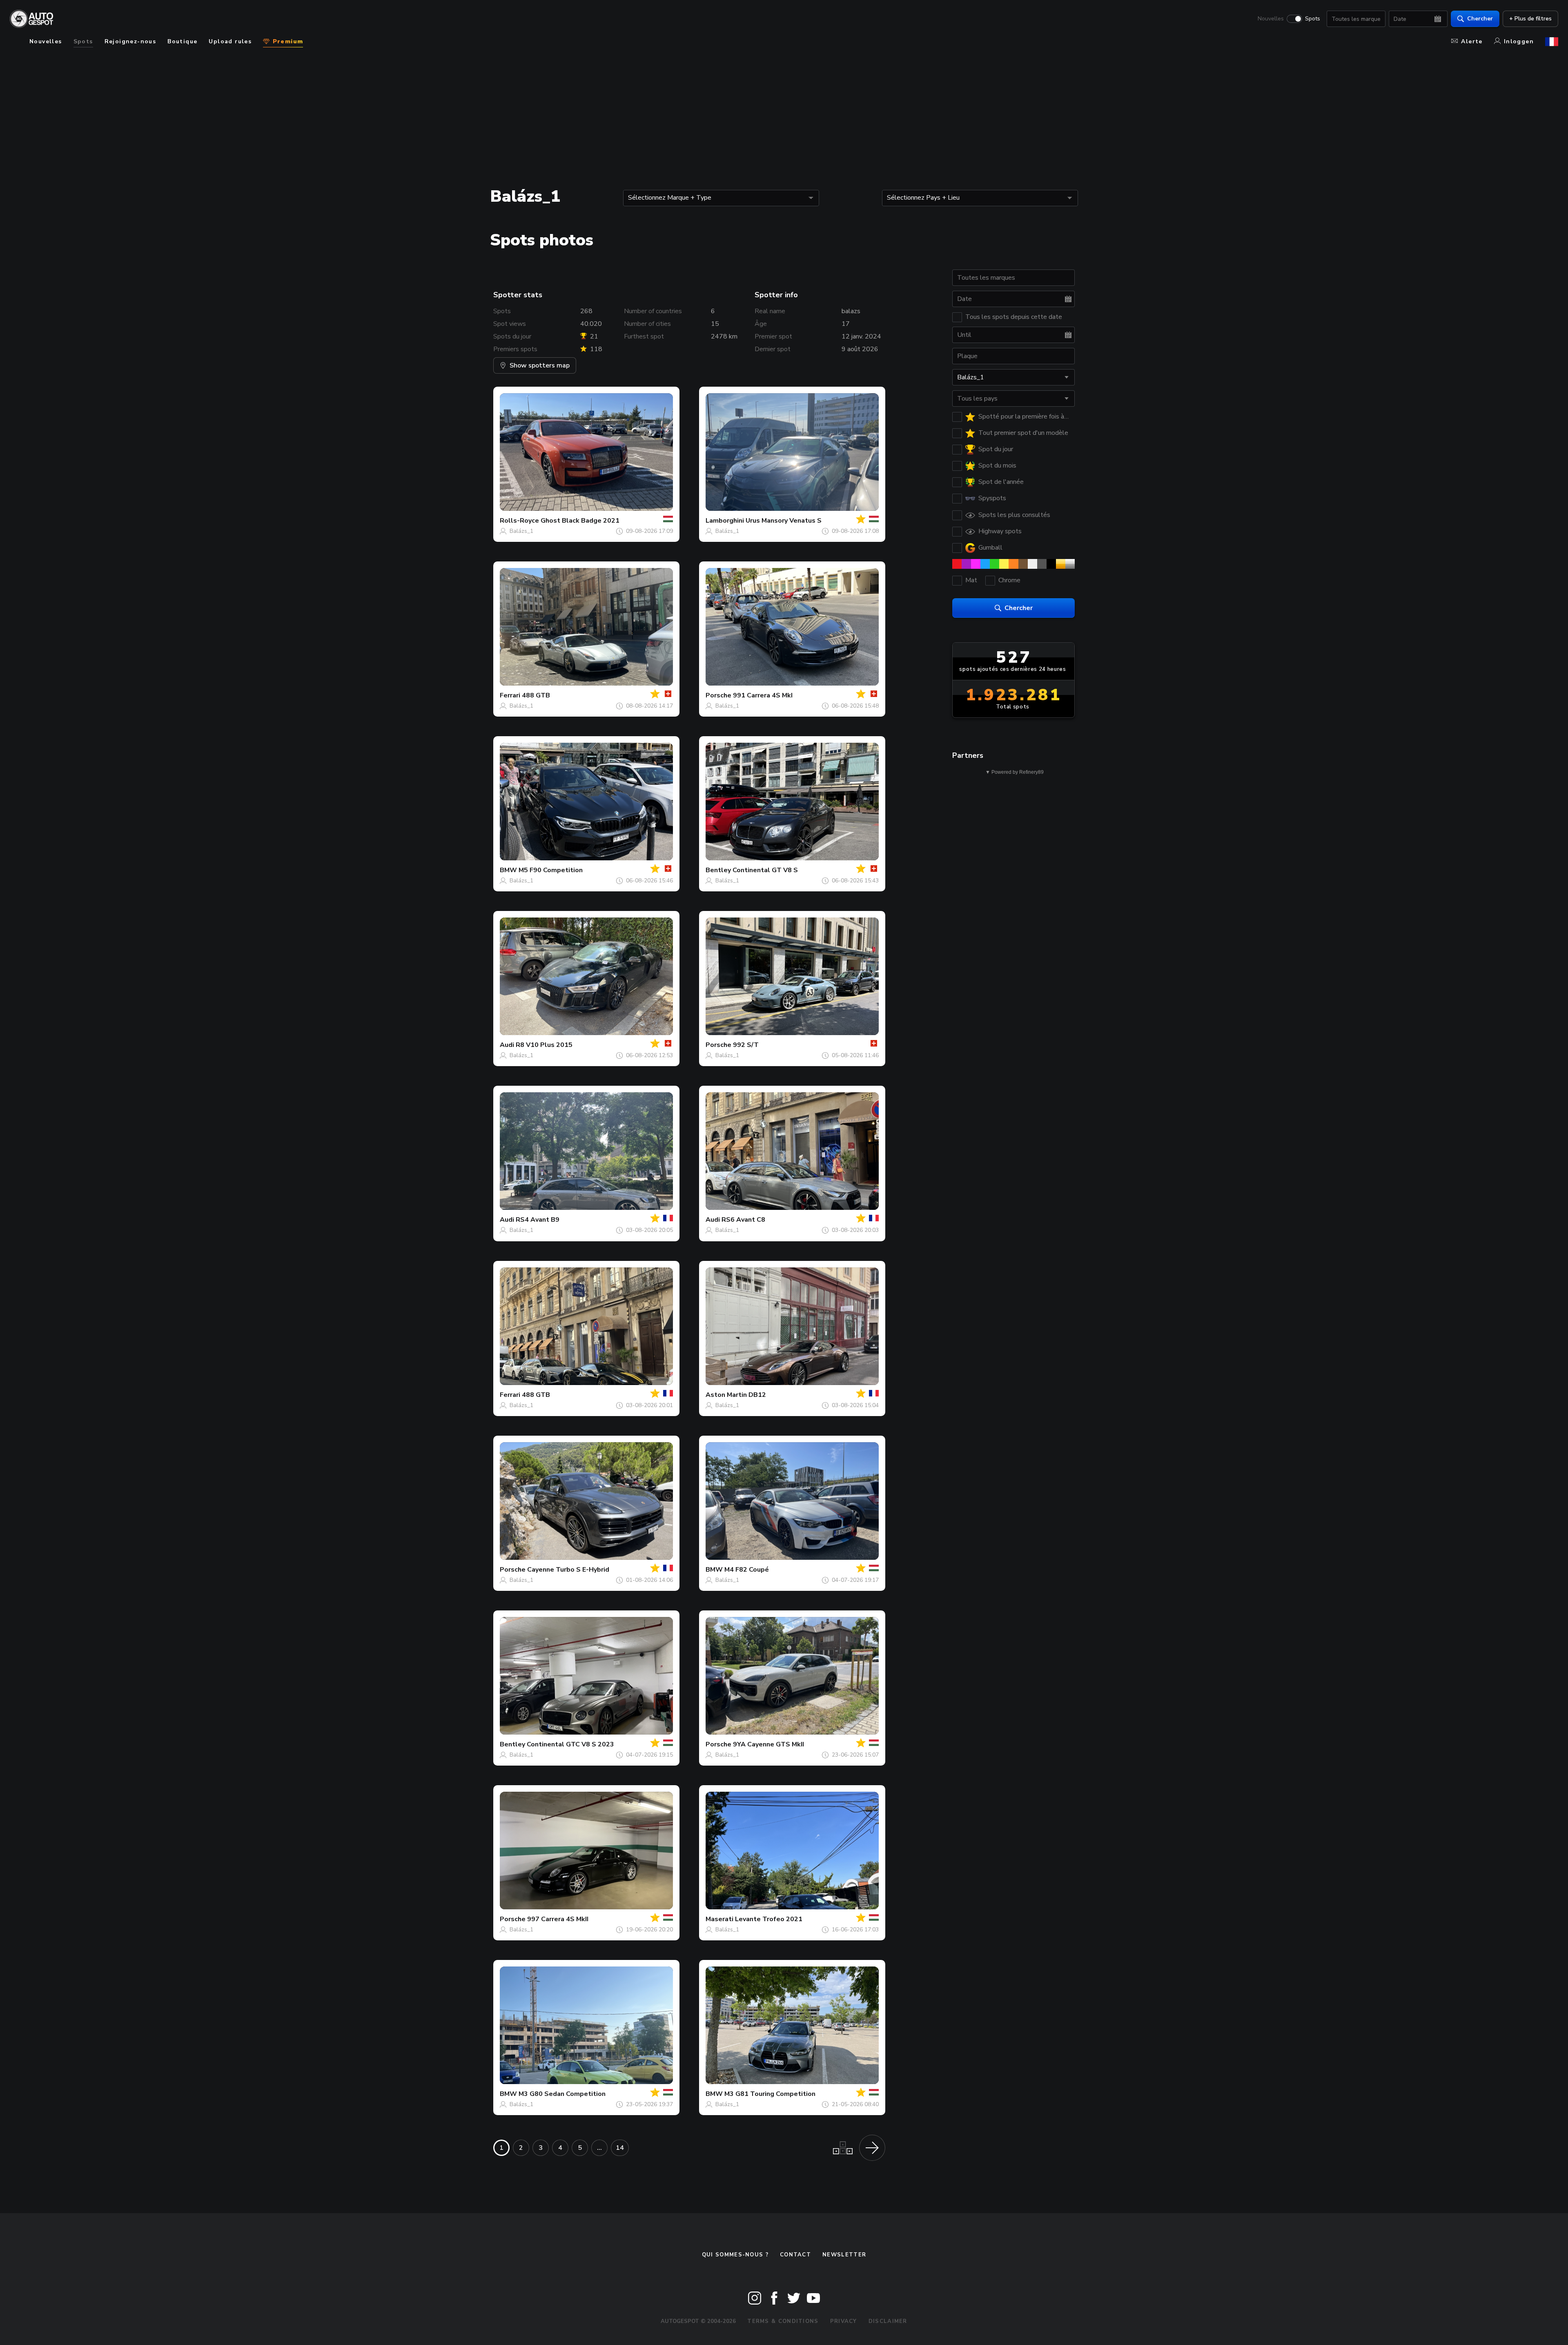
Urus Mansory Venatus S (784, 521)
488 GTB (536, 695)
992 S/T (746, 1045)
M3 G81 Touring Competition (770, 2094)
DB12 (757, 1395)
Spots (1313, 19)
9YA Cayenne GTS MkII (768, 1744)
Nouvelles (1271, 19)
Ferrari (510, 695)
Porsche (718, 695)
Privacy (844, 2321)
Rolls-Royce (519, 521)
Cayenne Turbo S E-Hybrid (568, 1570)
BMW (508, 870)
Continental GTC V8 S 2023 (570, 1744)
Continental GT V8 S (765, 870)
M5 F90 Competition (551, 870)
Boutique (182, 41)
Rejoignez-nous (130, 41)
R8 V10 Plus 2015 (544, 1045)
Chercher (1480, 19)
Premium (287, 41)
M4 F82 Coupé (747, 1570)
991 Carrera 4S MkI (763, 695)
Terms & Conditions (783, 2321)
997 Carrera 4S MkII (558, 1919)
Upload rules (230, 41)
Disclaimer (888, 2321)
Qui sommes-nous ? (735, 2255)
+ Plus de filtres (1530, 19)
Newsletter (844, 2255)
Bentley (718, 870)
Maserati (719, 1919)
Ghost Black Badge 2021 (580, 521)
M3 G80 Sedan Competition (562, 2094)
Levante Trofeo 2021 (769, 1919)
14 (620, 2148)
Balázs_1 (521, 531)
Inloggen (1519, 41)
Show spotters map (540, 365)
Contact (795, 2255)
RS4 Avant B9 (538, 1220)
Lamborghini (725, 521)
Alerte (1472, 41)
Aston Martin (726, 1395)
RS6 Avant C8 (743, 1220)
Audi (507, 1045)
